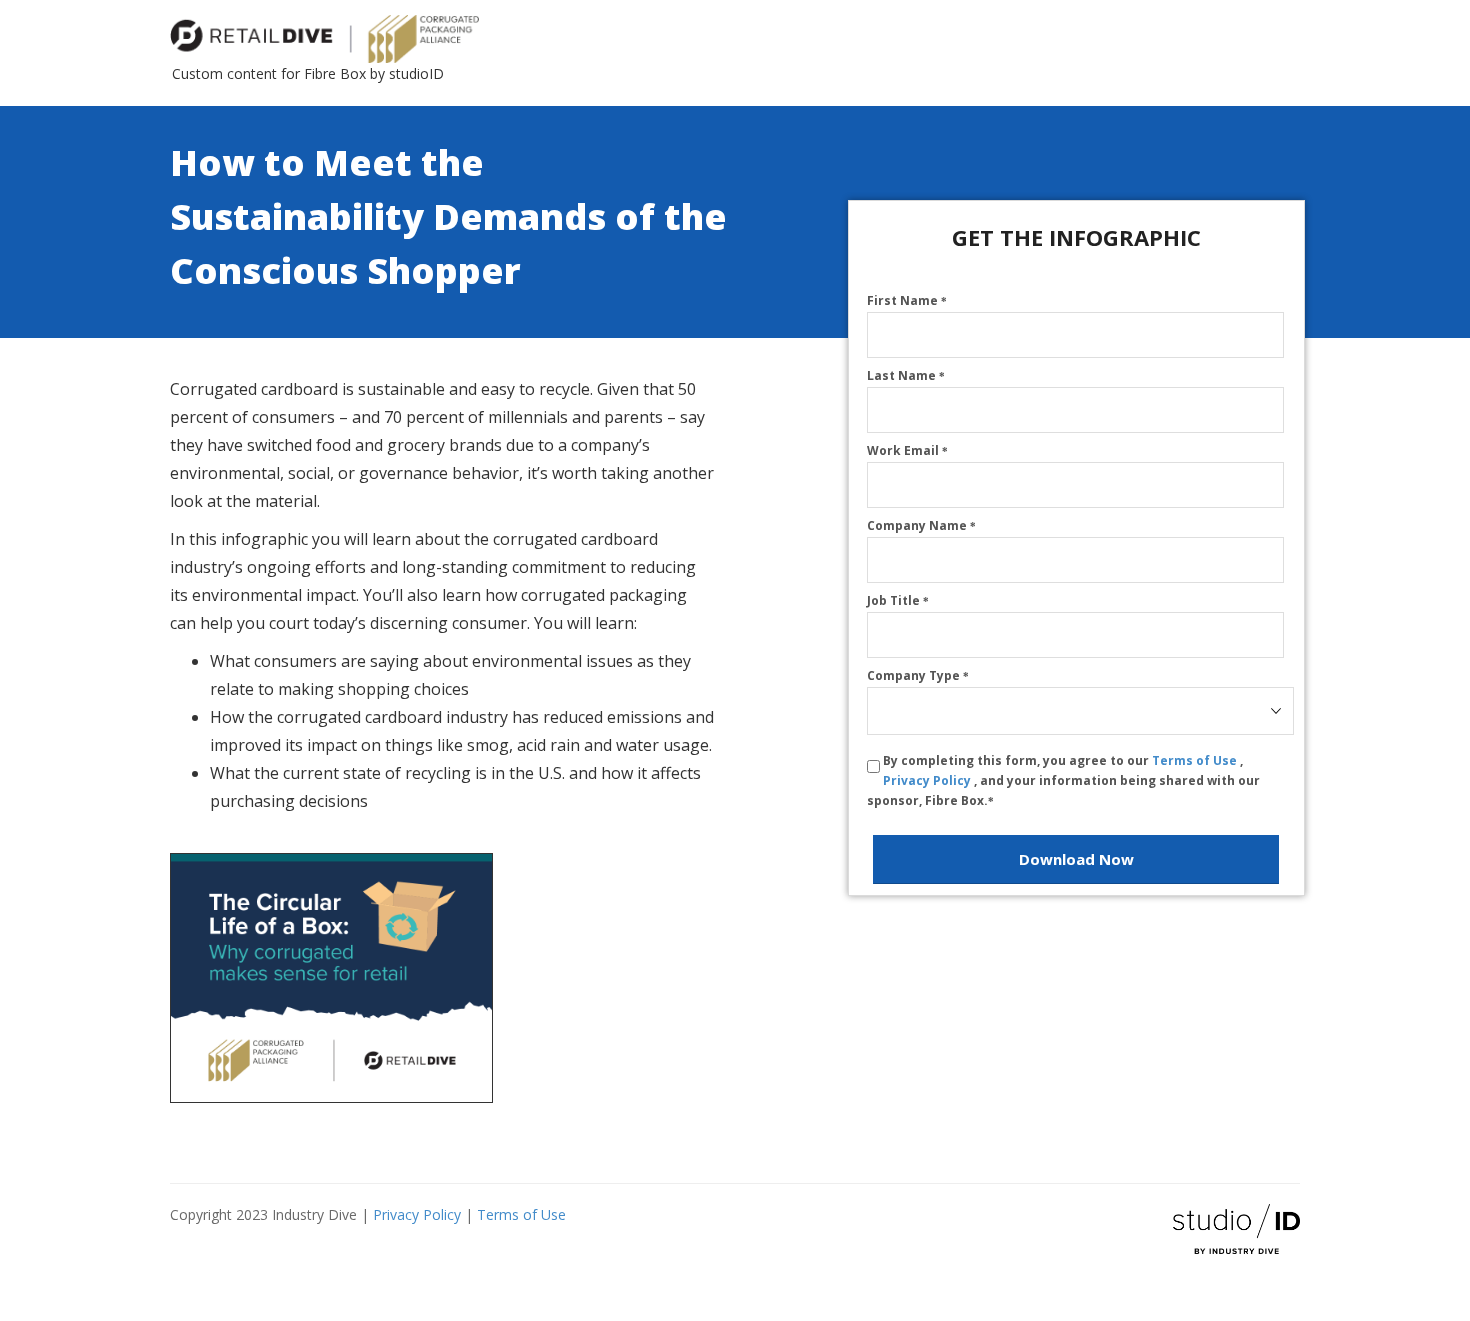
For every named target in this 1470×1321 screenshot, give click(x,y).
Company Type (918, 675)
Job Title (898, 600)
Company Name (921, 525)
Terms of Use (1196, 760)
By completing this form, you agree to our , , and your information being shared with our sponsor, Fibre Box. (1063, 780)
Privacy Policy (928, 780)
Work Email (907, 450)
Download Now (1076, 859)
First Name (907, 300)
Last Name (906, 375)
